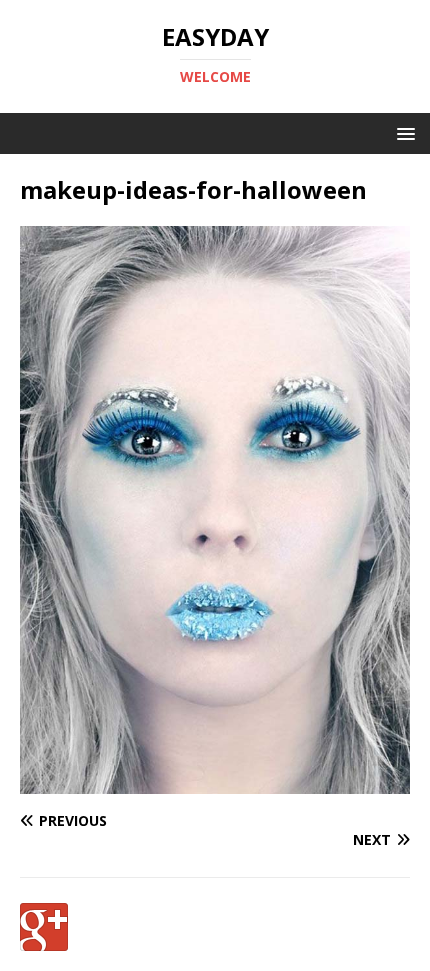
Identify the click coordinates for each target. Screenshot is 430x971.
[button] (402, 132)
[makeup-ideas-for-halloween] (215, 782)
